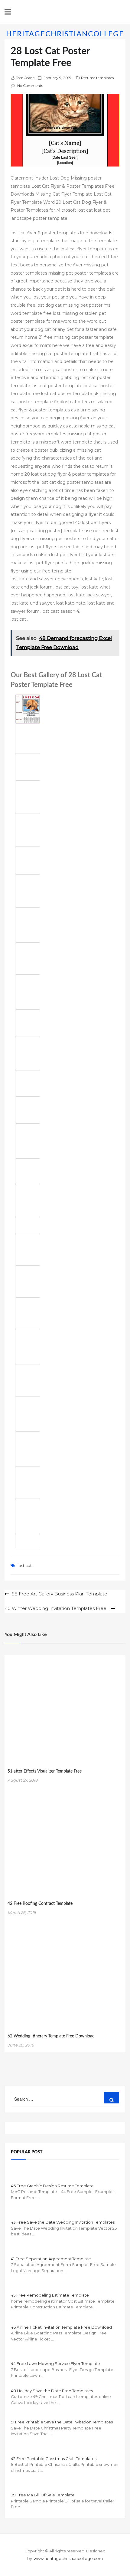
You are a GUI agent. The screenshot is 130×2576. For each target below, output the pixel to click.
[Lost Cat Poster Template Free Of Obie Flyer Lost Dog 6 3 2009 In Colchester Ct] (28, 1281)
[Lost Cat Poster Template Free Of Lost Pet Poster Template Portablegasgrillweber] (28, 1483)
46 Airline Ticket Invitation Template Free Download (61, 2327)
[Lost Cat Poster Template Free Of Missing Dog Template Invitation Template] (28, 709)
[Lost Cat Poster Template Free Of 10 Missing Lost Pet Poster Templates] (28, 830)
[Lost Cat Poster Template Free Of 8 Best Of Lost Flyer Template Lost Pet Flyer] (28, 958)
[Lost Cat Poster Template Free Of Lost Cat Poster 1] (28, 925)
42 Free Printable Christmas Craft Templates (54, 2459)
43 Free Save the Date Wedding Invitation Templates (63, 2222)
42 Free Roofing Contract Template (40, 1904)
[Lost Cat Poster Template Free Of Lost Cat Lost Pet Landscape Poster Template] (28, 1225)
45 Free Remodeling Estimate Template (50, 2295)
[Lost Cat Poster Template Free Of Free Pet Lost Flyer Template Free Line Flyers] (28, 1083)
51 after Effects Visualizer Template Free (45, 1771)
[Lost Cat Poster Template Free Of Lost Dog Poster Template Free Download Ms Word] (28, 1541)
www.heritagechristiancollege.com (68, 2558)
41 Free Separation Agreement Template (51, 2259)
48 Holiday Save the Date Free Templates (52, 2391)
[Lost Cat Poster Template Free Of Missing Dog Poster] (28, 1141)
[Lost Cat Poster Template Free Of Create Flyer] (28, 1250)
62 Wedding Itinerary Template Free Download (51, 2036)
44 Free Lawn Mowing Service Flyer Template (55, 2363)
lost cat (25, 1565)
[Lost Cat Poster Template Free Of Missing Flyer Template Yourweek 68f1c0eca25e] (28, 1347)
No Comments (30, 86)
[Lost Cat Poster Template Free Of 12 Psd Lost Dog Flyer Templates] (28, 1313)
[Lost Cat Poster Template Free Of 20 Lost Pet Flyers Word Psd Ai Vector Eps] (28, 861)
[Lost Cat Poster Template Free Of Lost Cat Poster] (28, 1516)
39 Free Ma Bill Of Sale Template (43, 2495)
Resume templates (97, 78)
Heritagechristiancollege (65, 34)
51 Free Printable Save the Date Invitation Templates (62, 2422)
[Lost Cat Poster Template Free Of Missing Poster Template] (28, 1201)
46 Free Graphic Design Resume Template (52, 2186)
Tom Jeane (25, 78)
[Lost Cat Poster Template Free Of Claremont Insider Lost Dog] (28, 1380)
